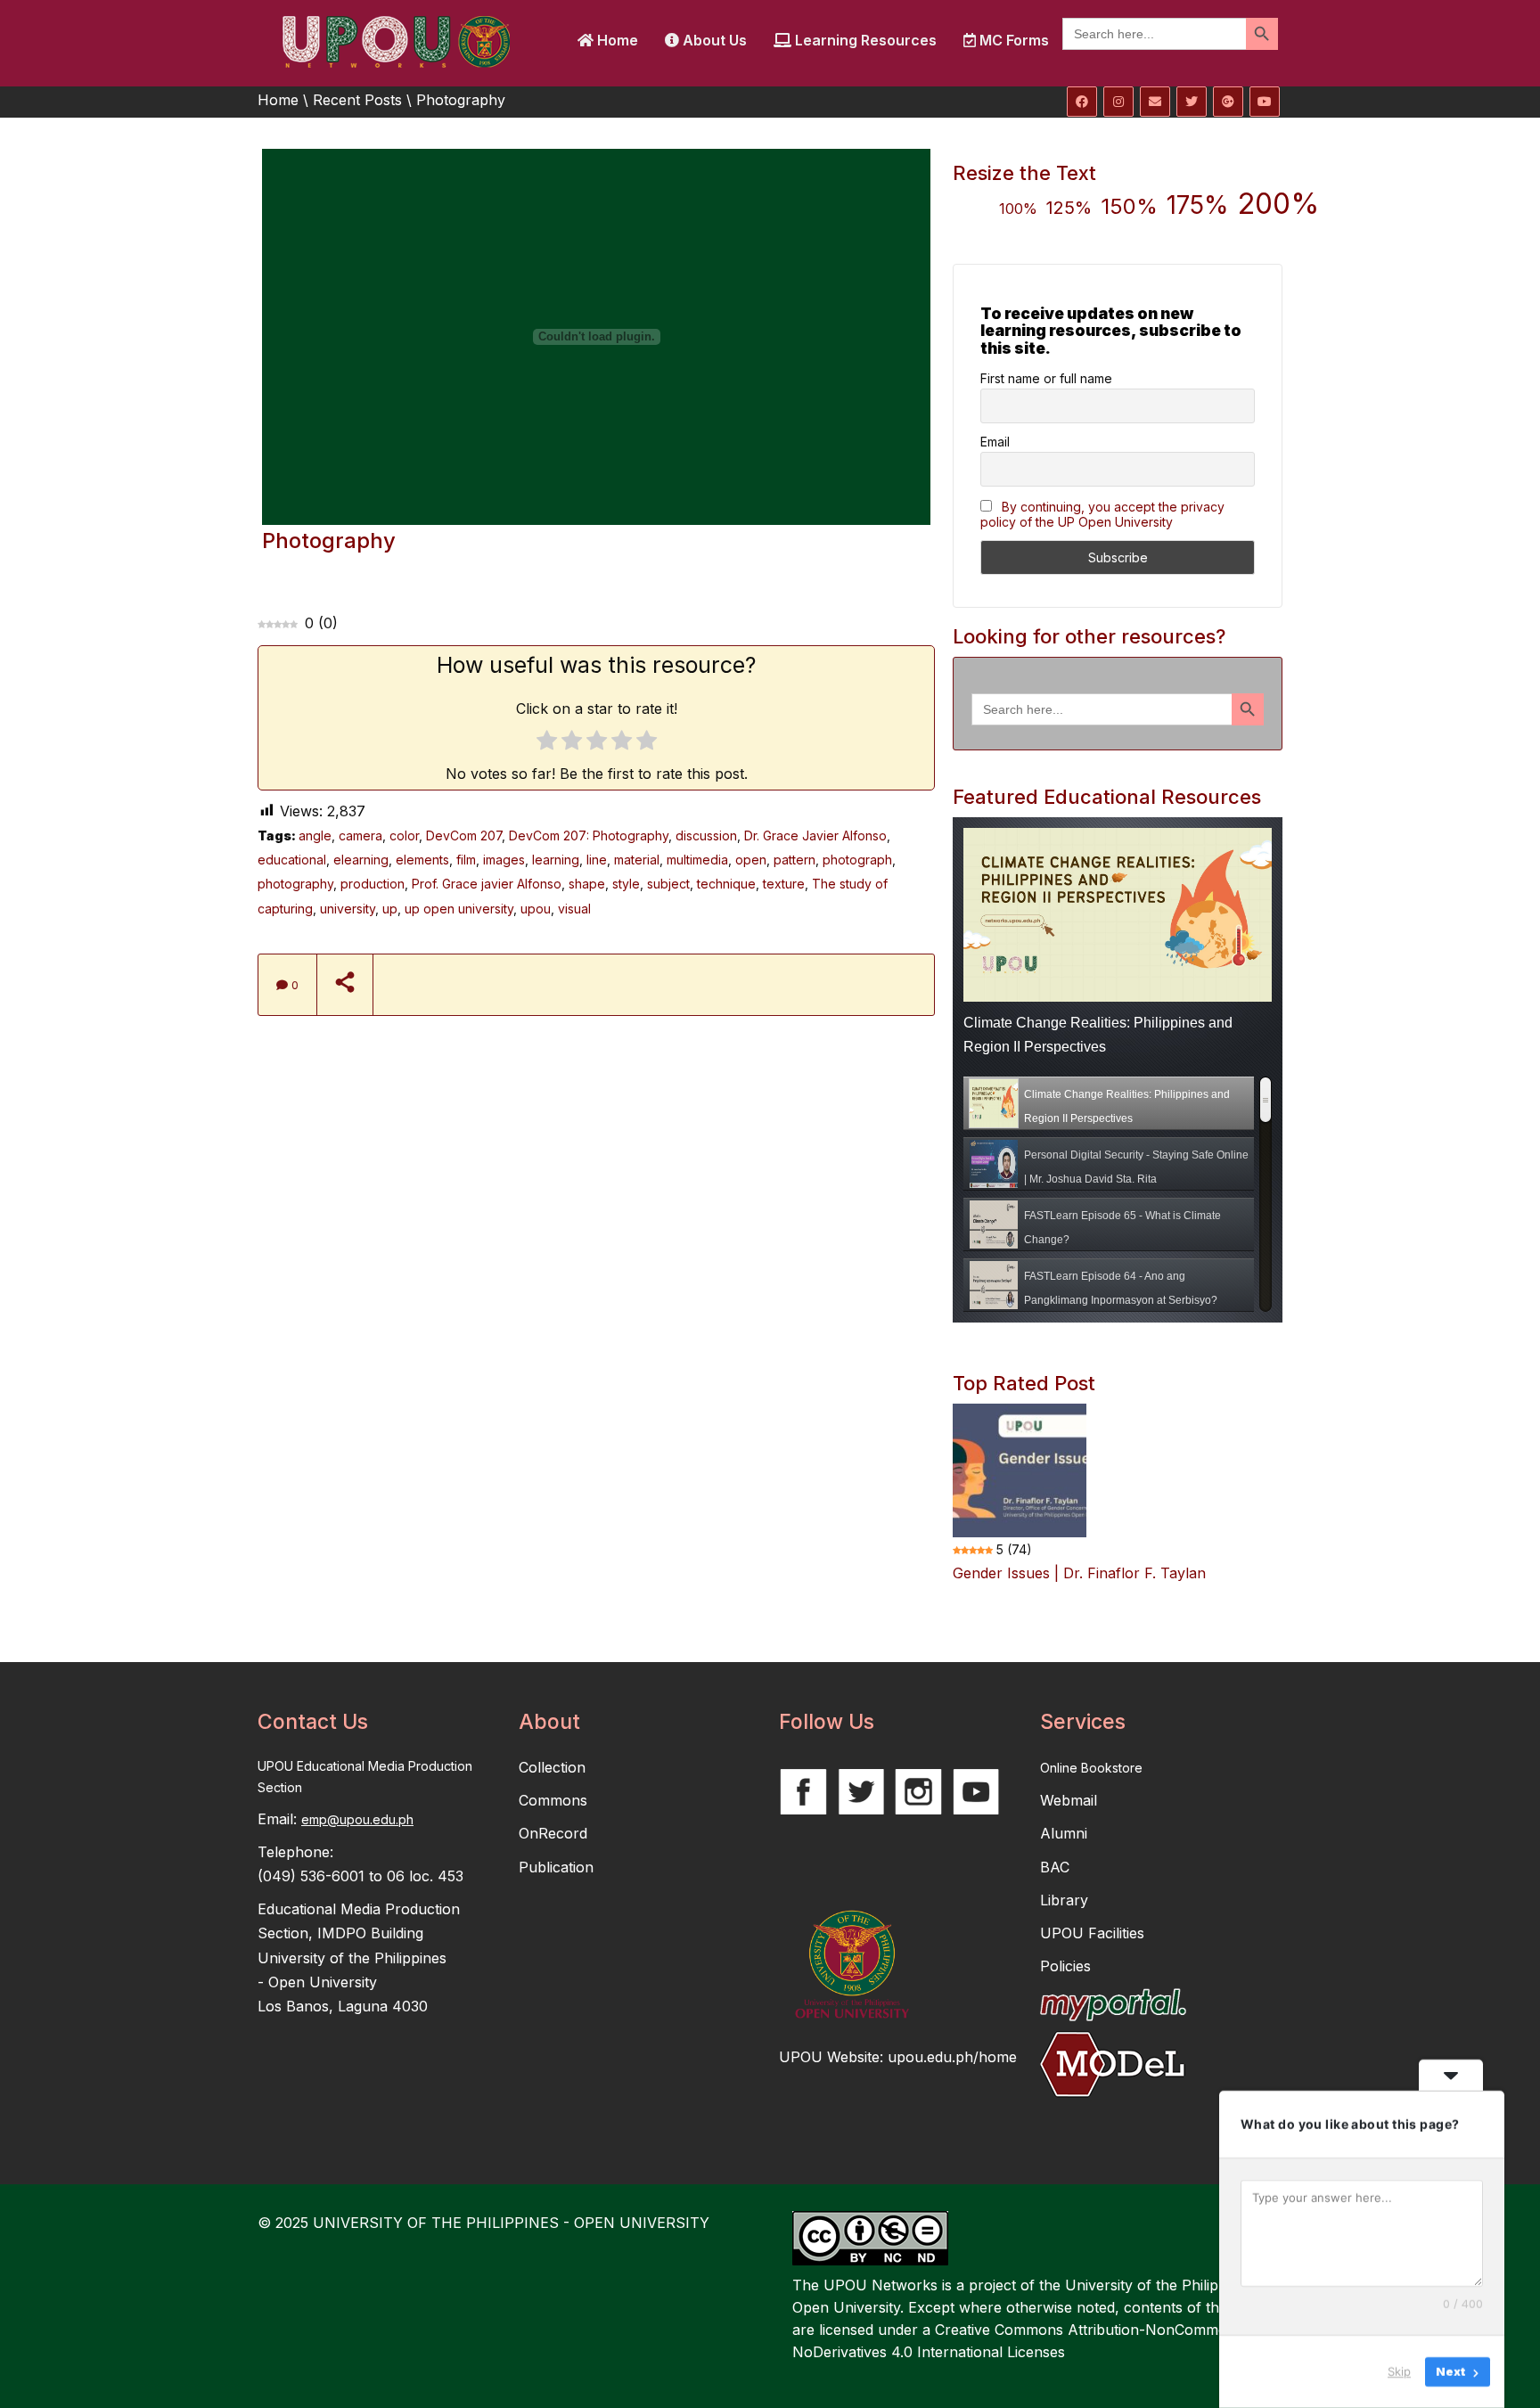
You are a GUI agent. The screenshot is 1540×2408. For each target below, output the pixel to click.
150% (1129, 206)
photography (295, 884)
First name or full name (1046, 378)
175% (1198, 205)
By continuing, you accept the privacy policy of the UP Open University (1102, 514)
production (373, 884)
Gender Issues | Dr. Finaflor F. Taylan (1079, 1573)
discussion (706, 835)
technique (726, 884)
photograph (857, 860)
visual (574, 909)
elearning (361, 860)
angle (315, 835)
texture (784, 884)
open (751, 860)
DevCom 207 (464, 835)
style (626, 884)
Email (995, 442)
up (390, 909)
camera (360, 835)
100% (1018, 209)
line (597, 860)
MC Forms (1012, 40)
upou (536, 909)
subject (668, 884)
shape (587, 884)
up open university (459, 909)
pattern (795, 860)
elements (422, 860)
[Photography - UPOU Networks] (396, 40)
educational (292, 860)
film (466, 860)
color (404, 835)
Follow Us (827, 1722)
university (348, 909)
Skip (1399, 2371)
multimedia (697, 860)
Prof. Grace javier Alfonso (487, 884)
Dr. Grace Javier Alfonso (815, 835)
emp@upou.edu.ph (357, 1819)
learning (556, 860)
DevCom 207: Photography (589, 835)
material (637, 860)
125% (1069, 208)
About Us (713, 40)
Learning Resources (864, 40)
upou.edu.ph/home (952, 2057)
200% (1278, 204)
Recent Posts (357, 100)
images (504, 860)
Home (616, 40)
